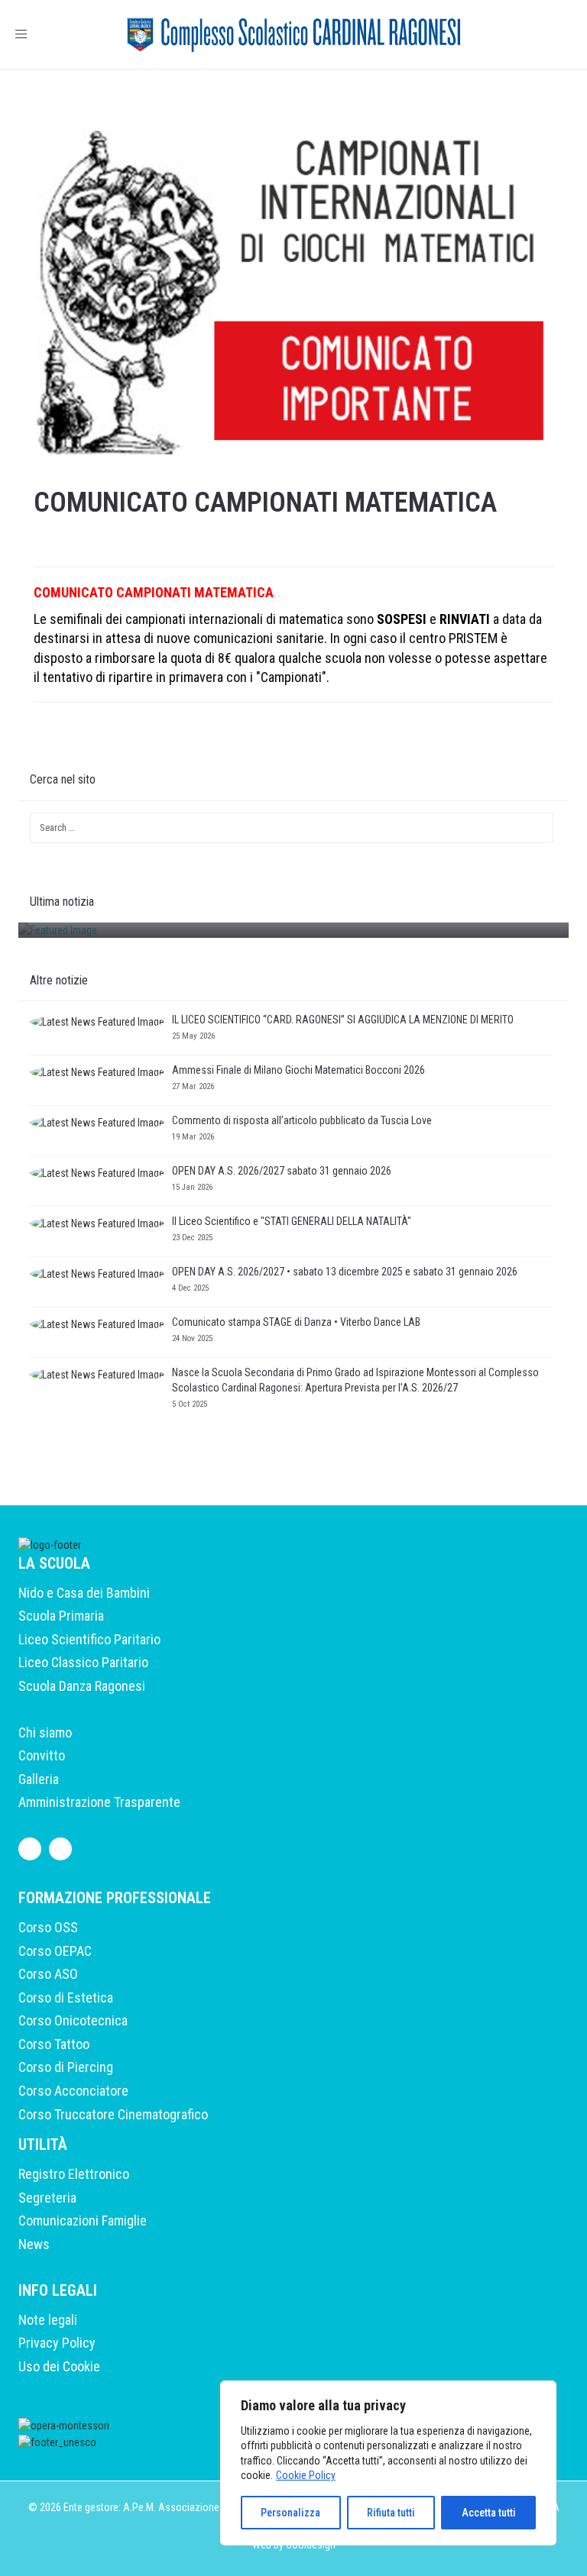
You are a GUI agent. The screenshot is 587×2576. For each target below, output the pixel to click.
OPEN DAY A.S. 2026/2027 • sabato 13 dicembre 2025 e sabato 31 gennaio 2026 (345, 1272)
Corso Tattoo (54, 2044)
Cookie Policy (306, 2475)
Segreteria (47, 2198)
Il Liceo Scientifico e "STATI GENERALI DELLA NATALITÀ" (292, 1221)
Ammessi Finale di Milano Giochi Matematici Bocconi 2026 (298, 1070)
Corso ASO (48, 1974)
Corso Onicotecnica (73, 2020)
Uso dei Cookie (59, 2366)
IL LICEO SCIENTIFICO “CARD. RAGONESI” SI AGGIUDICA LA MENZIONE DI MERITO (344, 1020)
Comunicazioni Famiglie (83, 2220)
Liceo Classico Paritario (83, 1662)
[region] (388, 2463)
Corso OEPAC (55, 1951)
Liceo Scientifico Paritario (89, 1639)
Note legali (48, 2320)
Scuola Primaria (61, 1616)
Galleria (39, 1779)
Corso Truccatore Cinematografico (113, 2114)
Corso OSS (48, 1927)
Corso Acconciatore (73, 2091)
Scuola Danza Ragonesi (82, 1686)
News (34, 2244)
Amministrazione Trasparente (99, 1802)
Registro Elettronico (74, 2174)
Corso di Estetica (66, 1997)
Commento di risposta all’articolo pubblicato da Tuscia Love (302, 1120)
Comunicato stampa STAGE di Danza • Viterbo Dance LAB (296, 1322)
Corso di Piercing (66, 2067)
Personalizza (290, 2513)
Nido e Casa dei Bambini (84, 1593)
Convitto (42, 1755)
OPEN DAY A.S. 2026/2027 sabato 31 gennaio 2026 (282, 1171)
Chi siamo (45, 1732)
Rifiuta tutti (391, 2513)
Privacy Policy (57, 2343)
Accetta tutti (489, 2513)
